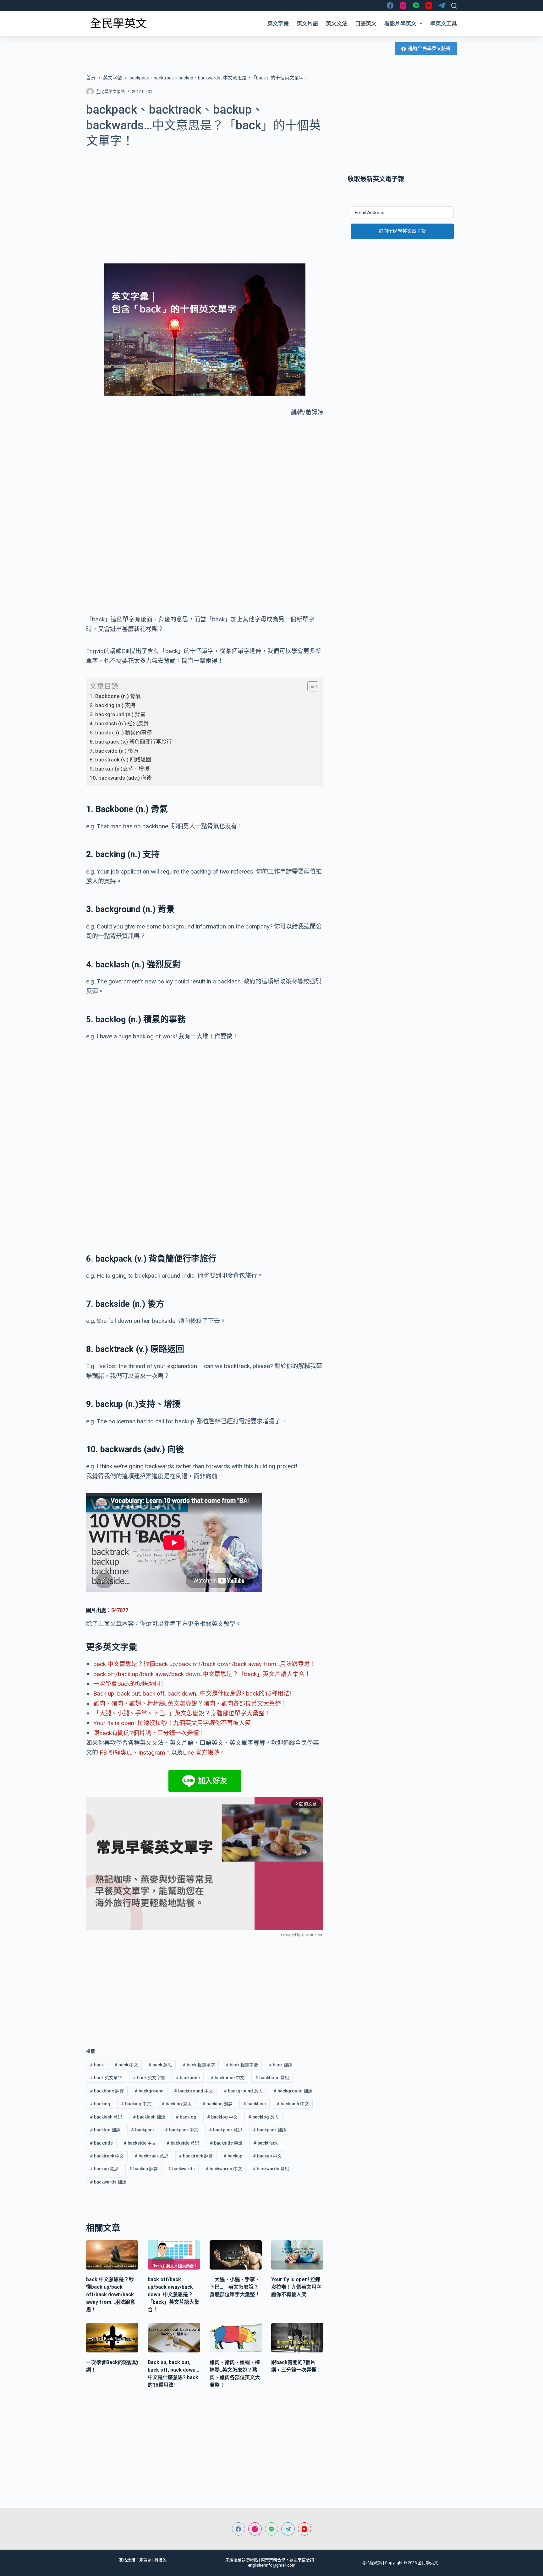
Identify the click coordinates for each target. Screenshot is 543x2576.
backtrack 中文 (107, 2156)
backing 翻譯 (217, 2104)
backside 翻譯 (226, 2143)
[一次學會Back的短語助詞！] (112, 2338)
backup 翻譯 (143, 2169)
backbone (188, 2078)
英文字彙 (278, 24)
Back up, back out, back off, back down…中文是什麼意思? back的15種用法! (192, 1694)
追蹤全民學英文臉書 (429, 48)
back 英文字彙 (149, 2078)
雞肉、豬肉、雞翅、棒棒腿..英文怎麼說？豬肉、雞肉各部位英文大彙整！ (190, 1704)
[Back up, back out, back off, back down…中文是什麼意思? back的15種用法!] (174, 2338)
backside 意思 (183, 2143)
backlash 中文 (293, 2104)
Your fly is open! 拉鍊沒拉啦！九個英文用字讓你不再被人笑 (172, 1723)
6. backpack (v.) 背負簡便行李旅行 (131, 742)
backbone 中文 (228, 2078)
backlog (186, 2117)
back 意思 (160, 2065)
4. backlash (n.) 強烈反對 (119, 723)
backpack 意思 (226, 2130)
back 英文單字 (106, 2078)
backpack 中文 (182, 2130)
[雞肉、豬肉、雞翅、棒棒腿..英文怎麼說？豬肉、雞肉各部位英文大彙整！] (236, 2338)
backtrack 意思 (151, 2156)
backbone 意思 (272, 2078)
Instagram (152, 1753)
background (149, 2091)
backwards (181, 2169)
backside (101, 2143)
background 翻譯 (293, 2091)
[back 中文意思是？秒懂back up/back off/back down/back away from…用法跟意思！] (112, 2255)
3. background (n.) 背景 (118, 714)
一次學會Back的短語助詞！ (130, 1684)
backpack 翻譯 (270, 2130)
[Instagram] (403, 5)
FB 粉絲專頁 (116, 1753)
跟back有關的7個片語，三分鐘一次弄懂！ (149, 1733)
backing (100, 2104)
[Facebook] (390, 5)
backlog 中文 (222, 2117)
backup (233, 2156)
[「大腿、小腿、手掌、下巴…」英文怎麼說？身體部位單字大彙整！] (236, 2255)
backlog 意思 (263, 2117)
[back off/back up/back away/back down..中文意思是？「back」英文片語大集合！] (174, 2255)
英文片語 (307, 24)
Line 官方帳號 (201, 1753)
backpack (143, 2130)
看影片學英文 (400, 24)
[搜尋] (454, 6)
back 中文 (126, 2065)
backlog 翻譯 (105, 2130)
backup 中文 (267, 2156)
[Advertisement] (205, 202)
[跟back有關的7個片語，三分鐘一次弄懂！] (297, 2338)
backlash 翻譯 (149, 2117)
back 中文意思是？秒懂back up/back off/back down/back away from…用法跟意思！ (205, 1664)
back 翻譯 (280, 2065)
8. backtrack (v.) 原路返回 (120, 760)
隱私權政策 (372, 2563)
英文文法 (337, 24)
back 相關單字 (199, 2065)
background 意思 (243, 2091)
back (97, 2065)
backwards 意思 (271, 2169)
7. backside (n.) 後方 (114, 751)
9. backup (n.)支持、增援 (119, 769)
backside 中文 (140, 2143)
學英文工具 (444, 24)
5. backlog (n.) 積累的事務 (121, 733)
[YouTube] (429, 5)
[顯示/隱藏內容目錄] (310, 686)
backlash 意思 (106, 2117)
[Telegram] (442, 5)
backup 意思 (104, 2169)
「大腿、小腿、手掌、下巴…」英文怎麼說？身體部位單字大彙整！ (182, 1713)
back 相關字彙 (242, 2065)
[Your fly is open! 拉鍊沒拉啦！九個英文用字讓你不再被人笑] (297, 2255)
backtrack (265, 2143)
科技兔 (160, 2560)
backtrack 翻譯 (196, 2156)
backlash (255, 2104)
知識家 (145, 2560)
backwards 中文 (224, 2169)
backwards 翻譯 (108, 2182)
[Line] (416, 5)
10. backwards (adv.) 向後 (121, 778)
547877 (120, 1610)
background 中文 (194, 2091)
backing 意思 (177, 2104)
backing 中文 (136, 2104)
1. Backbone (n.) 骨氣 (115, 696)
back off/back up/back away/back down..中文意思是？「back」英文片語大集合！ (202, 1674)
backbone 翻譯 (107, 2091)
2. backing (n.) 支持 (112, 705)
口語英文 (366, 24)
